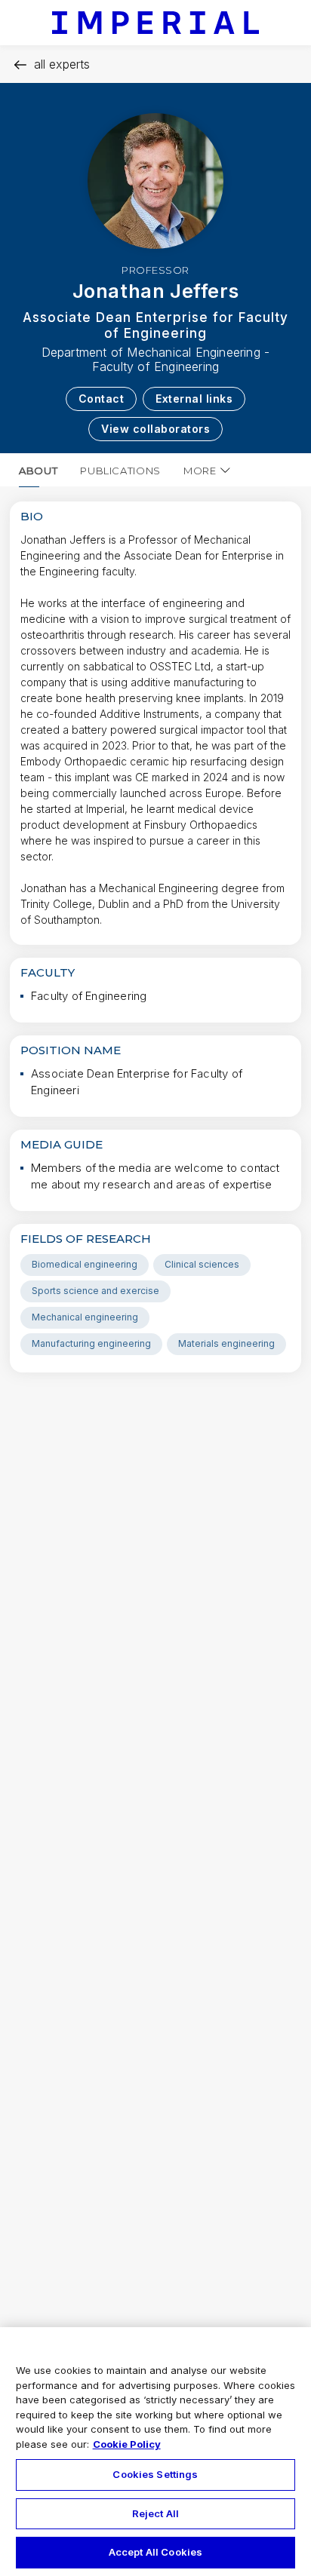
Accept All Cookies (155, 2552)
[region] (155, 2452)
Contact (102, 399)
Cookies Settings (155, 2474)
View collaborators (155, 429)
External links (194, 399)
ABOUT (38, 471)
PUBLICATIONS (120, 471)
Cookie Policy (127, 2444)
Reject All (155, 2513)
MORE (200, 471)
